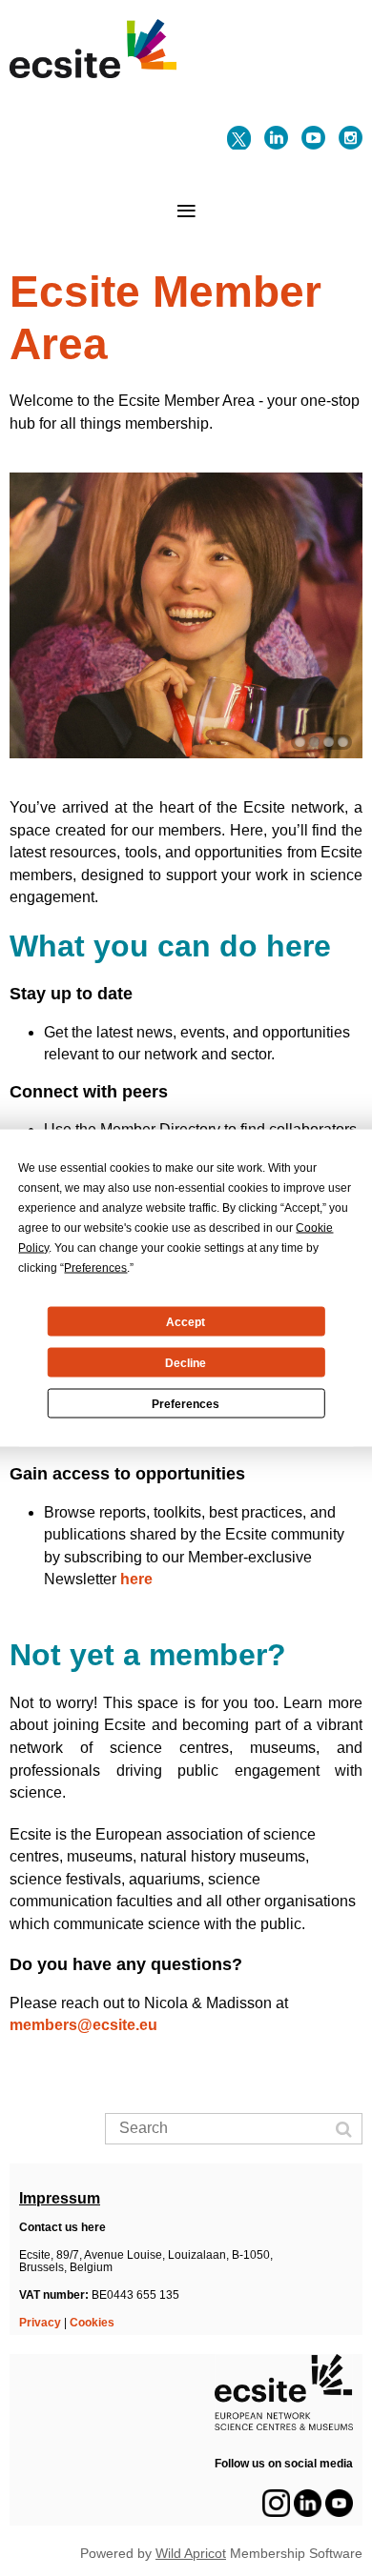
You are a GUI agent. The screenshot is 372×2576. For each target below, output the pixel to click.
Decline (186, 1362)
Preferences (186, 1403)
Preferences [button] (95, 1268)
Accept (186, 1321)
